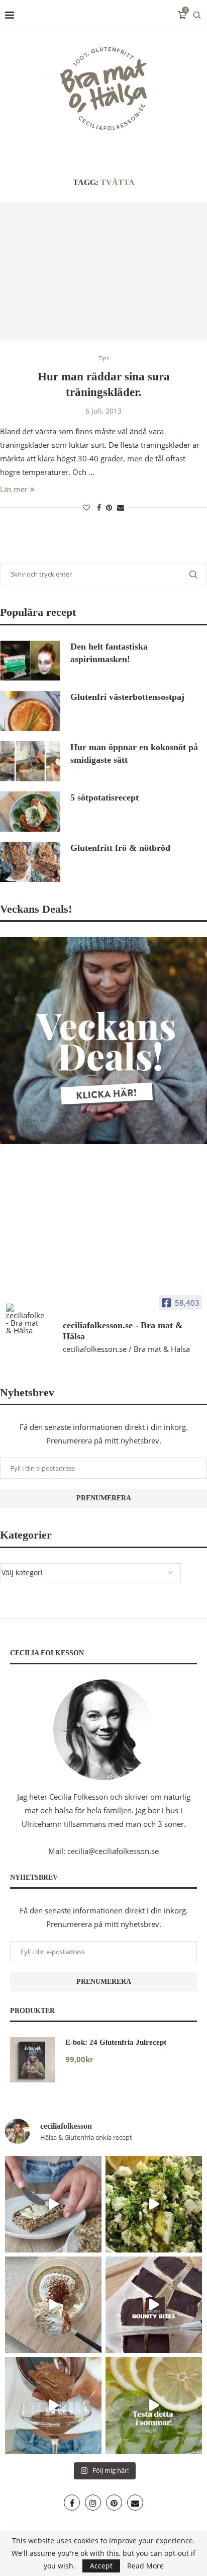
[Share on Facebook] (99, 507)
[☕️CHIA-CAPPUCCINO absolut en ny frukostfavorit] (53, 2305)
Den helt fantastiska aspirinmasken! (109, 653)
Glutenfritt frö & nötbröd (120, 848)
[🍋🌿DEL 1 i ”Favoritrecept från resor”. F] (154, 2204)
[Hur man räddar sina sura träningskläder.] (103, 271)
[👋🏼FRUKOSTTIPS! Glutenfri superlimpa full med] (53, 2204)
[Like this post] (86, 507)
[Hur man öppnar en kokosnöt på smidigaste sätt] (30, 761)
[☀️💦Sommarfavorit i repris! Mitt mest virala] (154, 2405)
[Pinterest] (114, 2503)
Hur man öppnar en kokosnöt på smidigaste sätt (134, 753)
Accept (101, 2566)
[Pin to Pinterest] (109, 507)
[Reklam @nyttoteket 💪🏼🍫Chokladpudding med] (53, 2405)
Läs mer (14, 489)
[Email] (135, 2503)
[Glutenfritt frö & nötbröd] (30, 862)
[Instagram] (93, 2503)
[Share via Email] (121, 507)
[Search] (197, 15)
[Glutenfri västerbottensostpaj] (30, 711)
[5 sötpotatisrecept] (30, 812)
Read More (145, 2566)
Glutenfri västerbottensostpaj (127, 697)
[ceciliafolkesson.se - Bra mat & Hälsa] (25, 1319)
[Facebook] (72, 2503)
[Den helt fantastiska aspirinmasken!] (30, 661)
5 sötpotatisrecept (105, 797)
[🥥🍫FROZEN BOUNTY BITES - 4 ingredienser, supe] (154, 2305)
